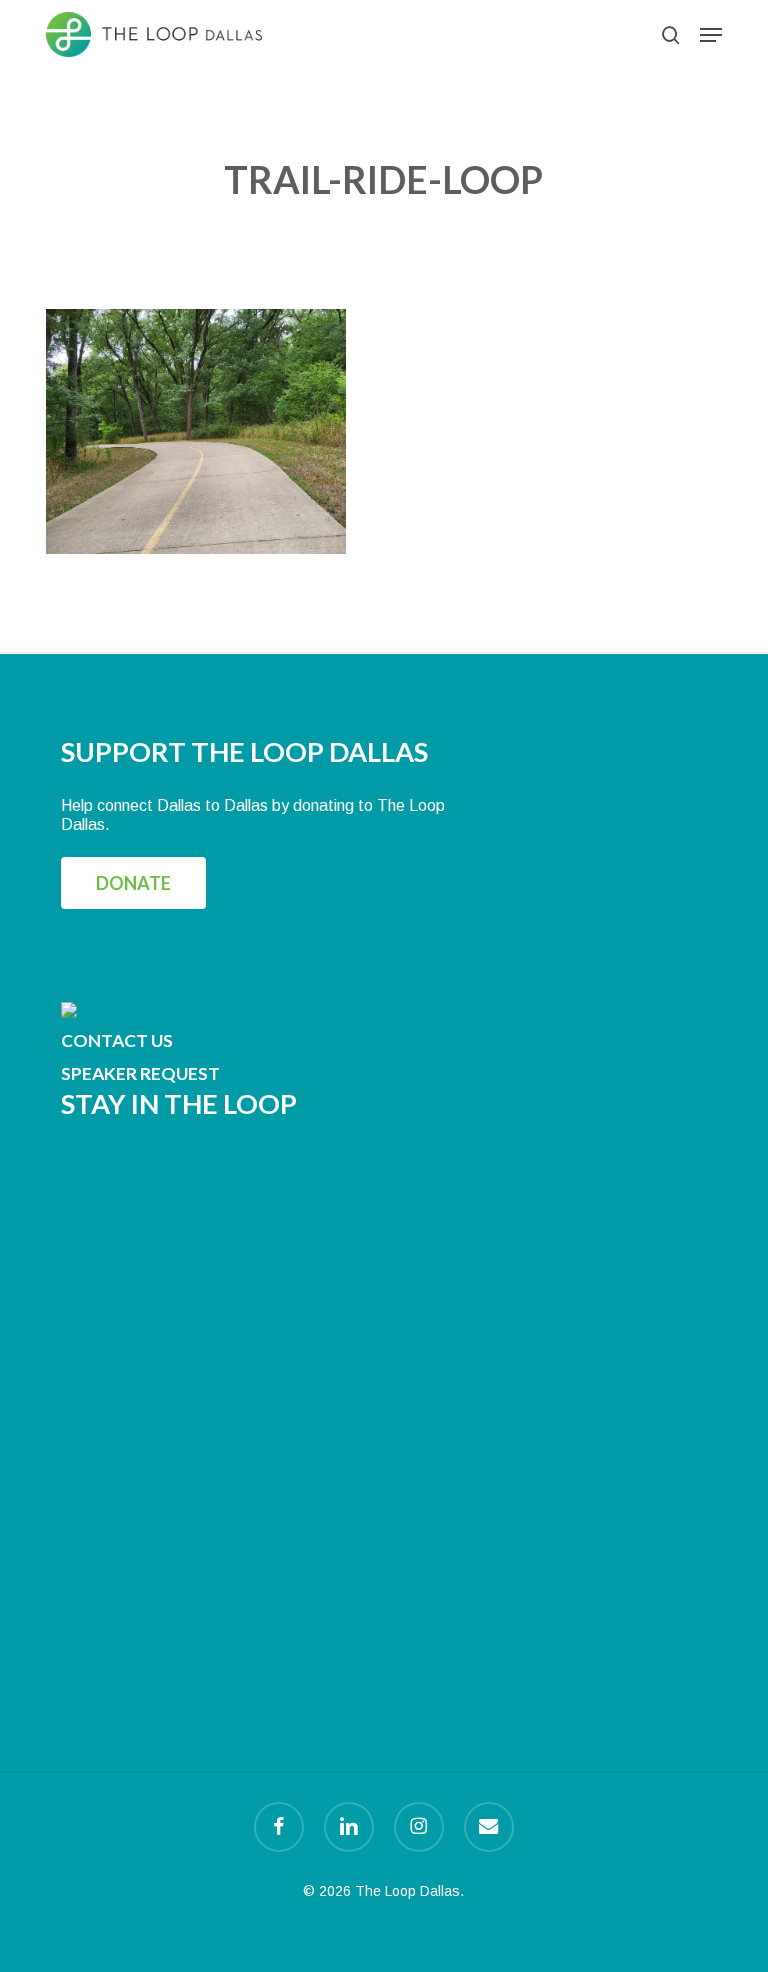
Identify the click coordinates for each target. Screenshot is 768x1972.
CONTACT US (117, 1040)
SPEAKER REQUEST (140, 1073)
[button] (711, 35)
